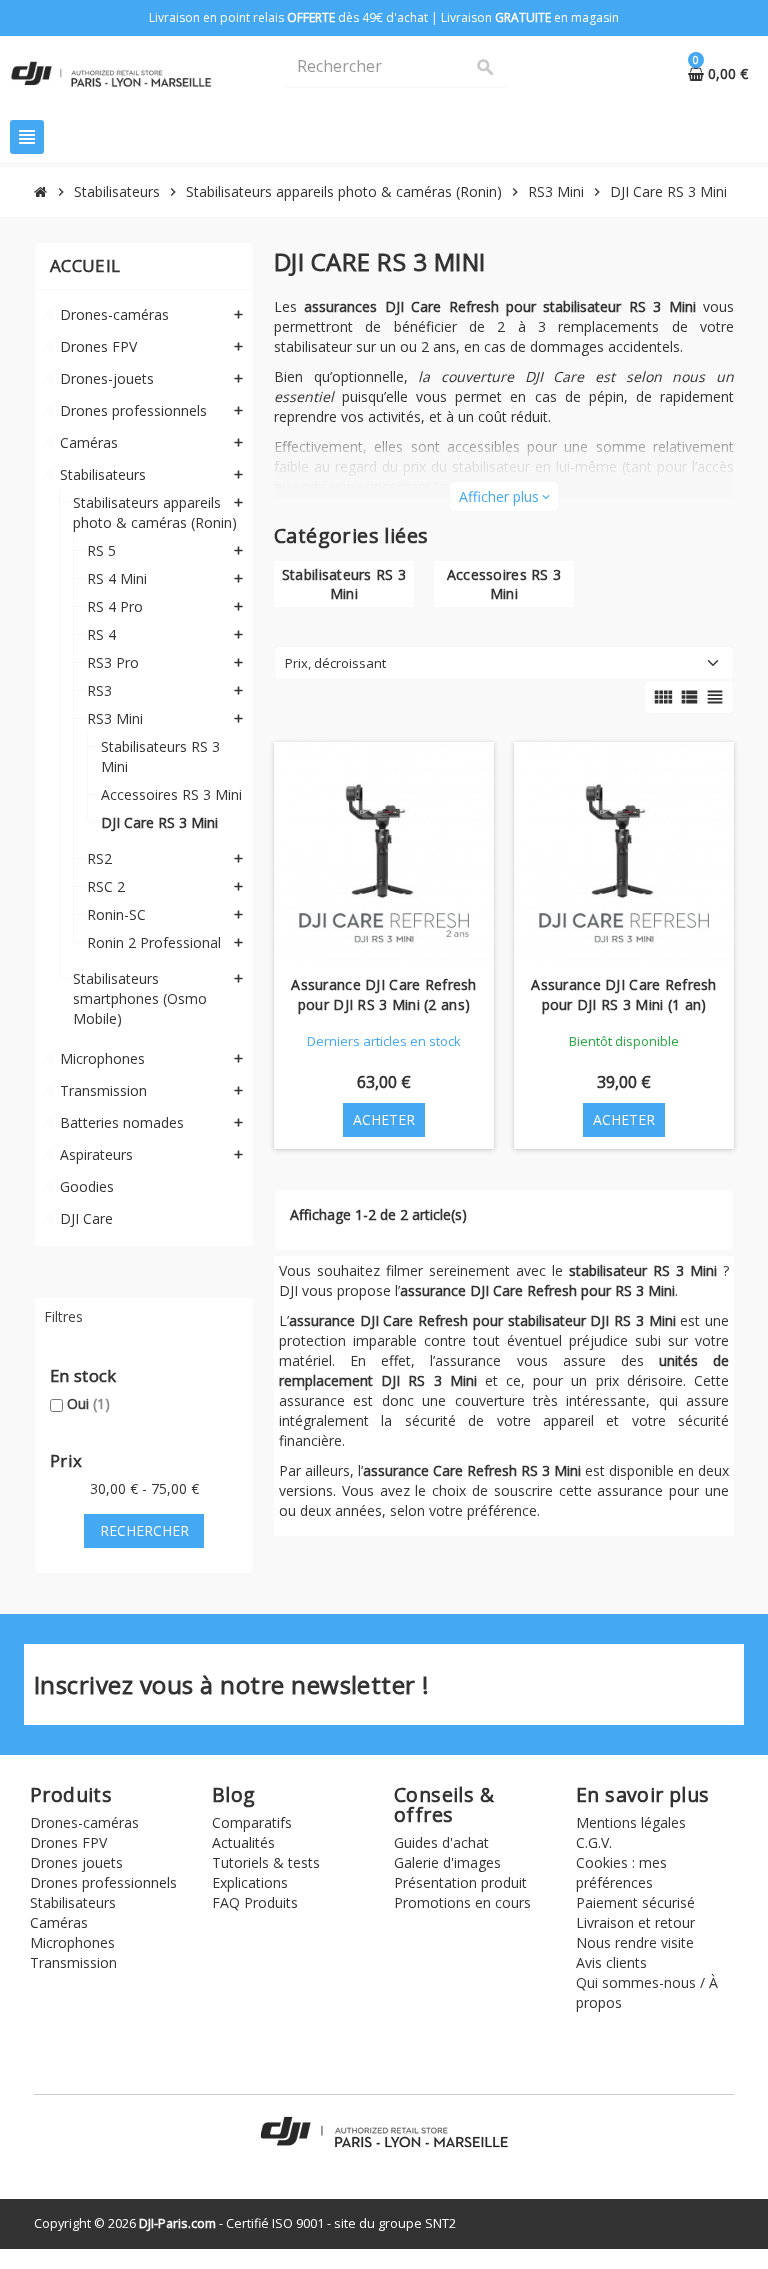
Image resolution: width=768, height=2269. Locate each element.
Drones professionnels (103, 1882)
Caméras (59, 1922)
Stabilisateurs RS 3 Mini (344, 584)
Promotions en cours (462, 1902)
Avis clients (611, 1962)
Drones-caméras (84, 1822)
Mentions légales (631, 1822)
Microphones (72, 1942)
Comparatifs (252, 1822)
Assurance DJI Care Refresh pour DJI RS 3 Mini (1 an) (623, 994)
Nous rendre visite (635, 1942)
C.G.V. (594, 1842)
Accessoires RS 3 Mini (504, 584)
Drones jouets (76, 1862)
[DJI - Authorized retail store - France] (111, 72)
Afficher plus (504, 496)
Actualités (243, 1842)
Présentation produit (460, 1882)
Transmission (73, 1962)
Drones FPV (68, 1842)
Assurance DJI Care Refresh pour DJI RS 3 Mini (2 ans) (383, 994)
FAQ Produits (255, 1902)
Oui (88, 1403)
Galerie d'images (447, 1862)
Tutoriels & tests (266, 1862)
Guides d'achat (441, 1842)
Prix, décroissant (335, 663)
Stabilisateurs (73, 1902)
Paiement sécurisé (635, 1902)
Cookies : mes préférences (621, 1872)
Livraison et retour (635, 1922)
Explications (250, 1882)
